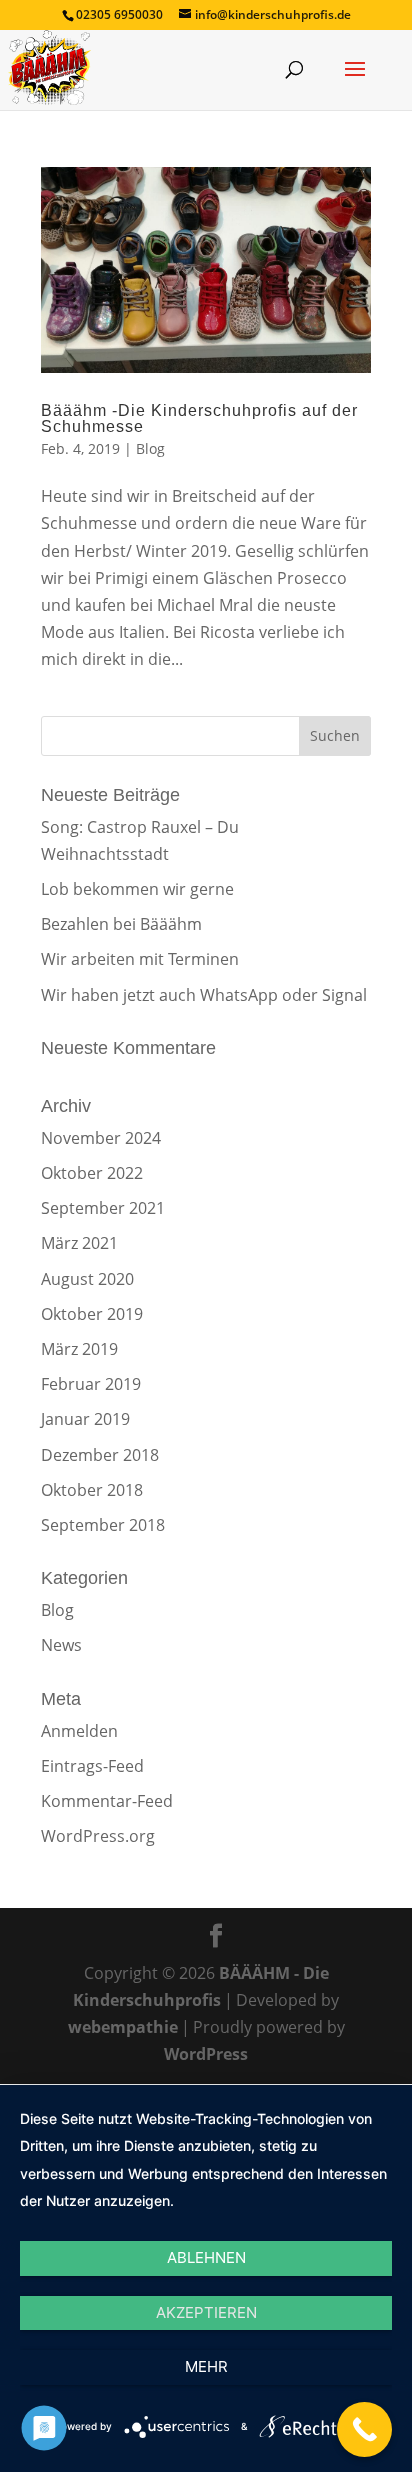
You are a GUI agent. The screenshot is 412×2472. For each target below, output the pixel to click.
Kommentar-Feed (107, 1801)
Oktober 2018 (92, 1490)
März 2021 (79, 1243)
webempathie (123, 2027)
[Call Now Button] (364, 2429)
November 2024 (101, 1138)
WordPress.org (98, 1836)
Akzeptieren (206, 2312)
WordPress (206, 2054)
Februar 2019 (91, 1384)
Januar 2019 (85, 1419)
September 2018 (103, 1525)
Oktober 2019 (92, 1314)
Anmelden (79, 1731)
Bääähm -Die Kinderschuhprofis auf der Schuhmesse (199, 418)
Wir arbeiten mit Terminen (140, 959)
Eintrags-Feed (92, 1766)
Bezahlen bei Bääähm (121, 924)
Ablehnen (206, 2257)
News (61, 1645)
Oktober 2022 (92, 1173)
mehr (206, 2366)
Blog (150, 448)
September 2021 (103, 1208)
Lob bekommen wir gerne (137, 889)
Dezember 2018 (100, 1455)
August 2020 (87, 1279)
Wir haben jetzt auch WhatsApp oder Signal (204, 995)
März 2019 (79, 1349)
